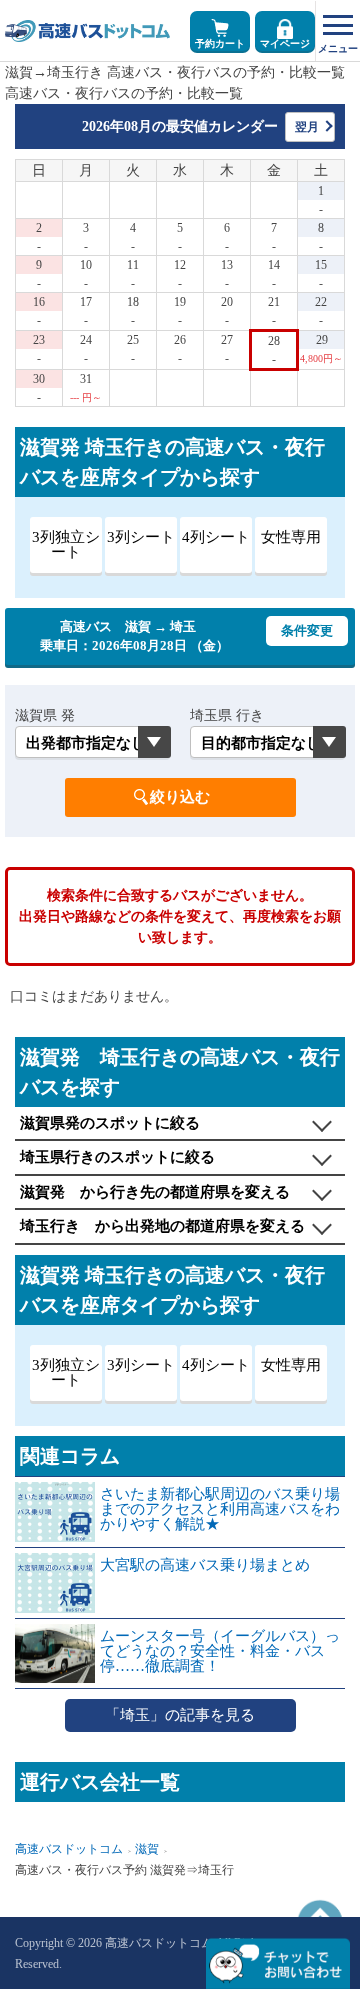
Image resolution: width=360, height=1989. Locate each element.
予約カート (220, 43)
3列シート (141, 537)
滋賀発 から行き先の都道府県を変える (155, 1192)
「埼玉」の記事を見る (180, 1715)
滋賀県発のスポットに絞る (110, 1123)
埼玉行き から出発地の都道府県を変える (162, 1226)
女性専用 (291, 537)
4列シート (216, 537)
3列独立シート (66, 544)
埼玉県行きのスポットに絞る (117, 1157)
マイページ (285, 43)
